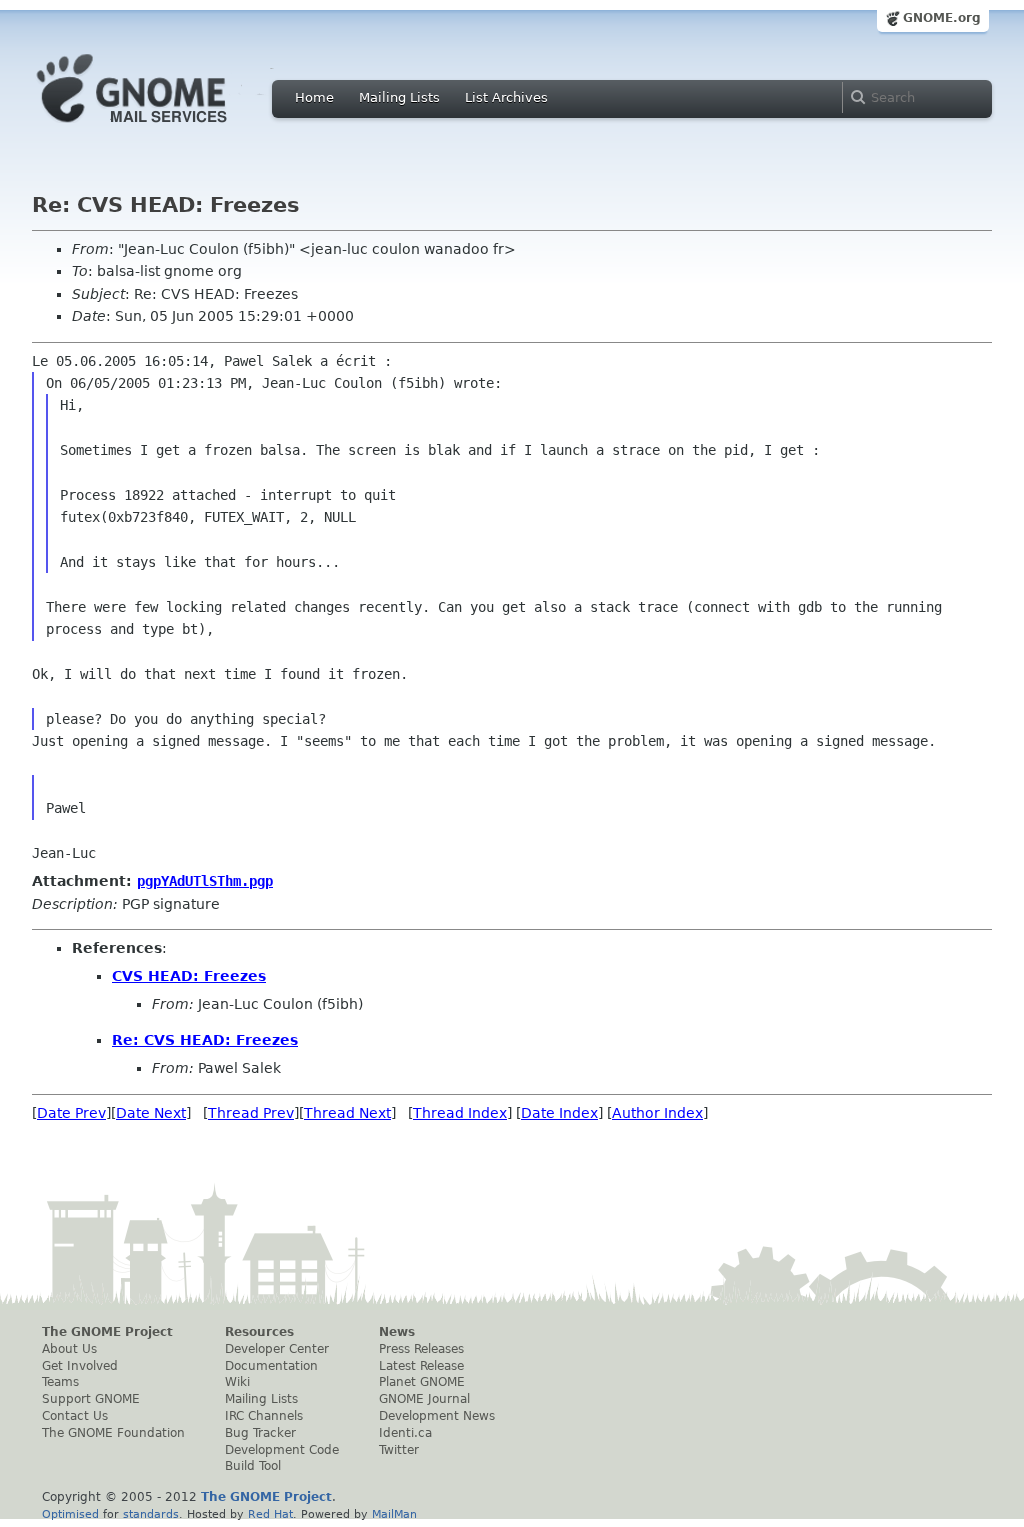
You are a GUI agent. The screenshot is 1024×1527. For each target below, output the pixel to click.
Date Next (151, 1113)
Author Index (657, 1113)
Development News (437, 1416)
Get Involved (80, 1366)
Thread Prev (251, 1113)
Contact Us (75, 1416)
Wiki (237, 1382)
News (397, 1332)
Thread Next (347, 1113)
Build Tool (253, 1466)
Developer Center (277, 1349)
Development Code (282, 1450)
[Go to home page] (162, 128)
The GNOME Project (107, 1332)
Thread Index (460, 1113)
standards (151, 1514)
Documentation (271, 1366)
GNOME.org (942, 18)
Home (314, 97)
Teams (60, 1382)
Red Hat (270, 1514)
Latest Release (421, 1366)
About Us (69, 1349)
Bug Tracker (260, 1433)
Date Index (559, 1113)
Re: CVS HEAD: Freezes (205, 1040)
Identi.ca (405, 1433)
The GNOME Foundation (113, 1433)
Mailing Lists (399, 97)
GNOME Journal (424, 1399)
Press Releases (421, 1349)
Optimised (70, 1514)
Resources (259, 1332)
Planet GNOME (422, 1382)
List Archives (506, 97)
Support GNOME (91, 1399)
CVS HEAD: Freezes (189, 976)
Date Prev (71, 1113)
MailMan (394, 1514)
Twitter (399, 1450)
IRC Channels (264, 1416)
